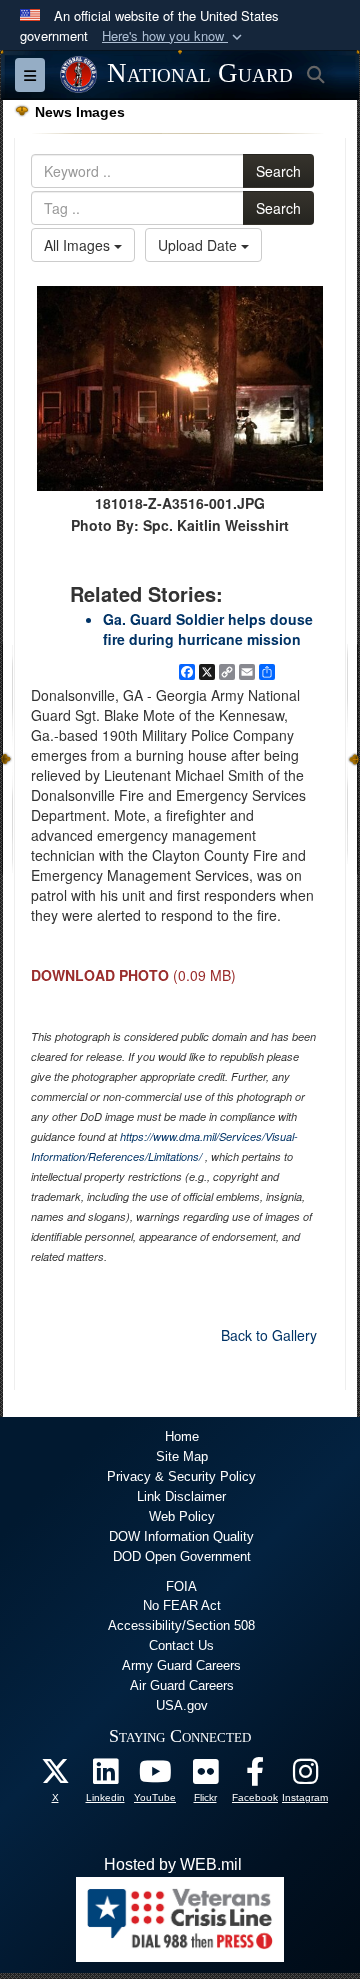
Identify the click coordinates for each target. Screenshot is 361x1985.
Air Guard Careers (182, 1685)
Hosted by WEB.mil (173, 1864)
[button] (174, 36)
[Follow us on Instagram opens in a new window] (305, 1776)
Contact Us (181, 1645)
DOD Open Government (182, 1556)
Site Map (182, 1456)
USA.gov (182, 1705)
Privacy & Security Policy (181, 1476)
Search (278, 171)
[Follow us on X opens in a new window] (55, 1776)
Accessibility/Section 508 (181, 1625)
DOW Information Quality (181, 1536)
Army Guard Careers (181, 1665)
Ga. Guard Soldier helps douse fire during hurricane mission (208, 629)
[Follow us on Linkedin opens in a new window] (105, 1776)
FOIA (181, 1586)
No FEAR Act (182, 1605)
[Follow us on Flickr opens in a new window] (205, 1776)
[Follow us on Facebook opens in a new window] (255, 1776)
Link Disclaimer (181, 1496)
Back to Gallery (269, 1335)
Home (182, 1436)
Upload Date (199, 245)
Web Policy (182, 1516)
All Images (79, 245)
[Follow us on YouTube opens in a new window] (155, 1776)
